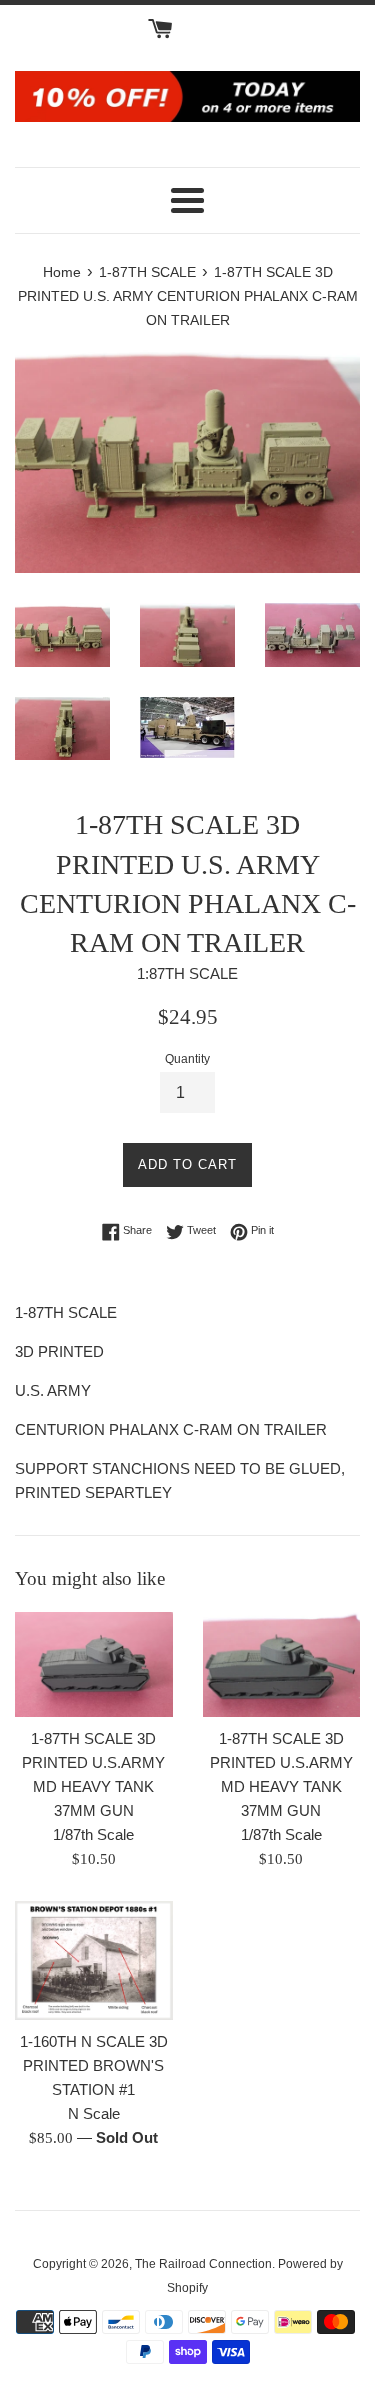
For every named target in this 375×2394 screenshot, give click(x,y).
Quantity (187, 1059)
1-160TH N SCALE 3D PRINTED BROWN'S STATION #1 (94, 2065)
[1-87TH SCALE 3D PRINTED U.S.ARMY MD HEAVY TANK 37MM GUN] (94, 1664)
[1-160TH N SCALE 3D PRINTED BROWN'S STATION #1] (94, 1960)
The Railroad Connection (203, 2264)
